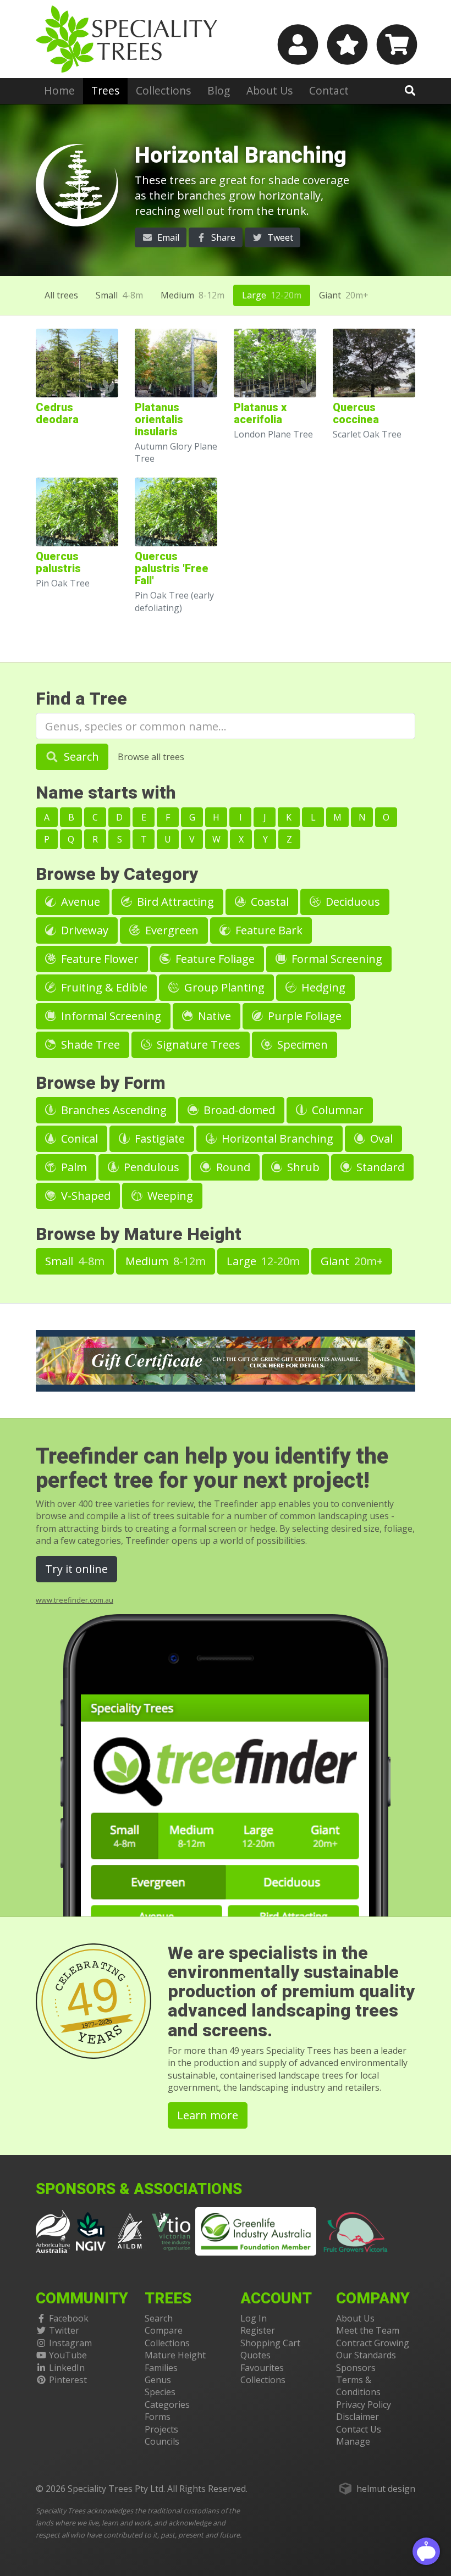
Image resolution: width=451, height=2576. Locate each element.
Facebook (69, 2318)
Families (161, 2368)
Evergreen (170, 930)
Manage (353, 2441)
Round (232, 1167)
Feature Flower (98, 959)
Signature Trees (197, 1045)
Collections (163, 90)
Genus (158, 2380)
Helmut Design (386, 2489)
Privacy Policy (364, 2405)
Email (167, 237)
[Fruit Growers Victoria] (356, 2230)
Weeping (169, 1196)
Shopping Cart (270, 2343)
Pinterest (68, 2380)
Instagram (70, 2343)
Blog (219, 90)
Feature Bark (268, 930)
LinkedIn (67, 2368)
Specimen (301, 1045)
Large (272, 295)
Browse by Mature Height (139, 1234)
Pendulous (150, 1167)
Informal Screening (110, 1016)
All (61, 295)
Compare (164, 2330)
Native (213, 1016)
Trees (105, 90)
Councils (162, 2441)
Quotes (255, 2355)
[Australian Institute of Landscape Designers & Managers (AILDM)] (130, 2230)
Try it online (76, 1569)
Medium (193, 295)
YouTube (68, 2355)
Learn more (208, 2115)
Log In (254, 2318)
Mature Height (175, 2355)
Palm (73, 1167)
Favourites (262, 2368)
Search (80, 757)
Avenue (79, 902)
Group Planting (223, 987)
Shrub (302, 1167)
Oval (380, 1139)
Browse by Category (117, 874)
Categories (167, 2405)
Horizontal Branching (276, 1139)
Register (258, 2330)
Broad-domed (238, 1110)
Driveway (83, 930)
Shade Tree (89, 1045)
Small (119, 295)
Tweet (279, 237)
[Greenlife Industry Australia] (256, 2231)
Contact (329, 90)
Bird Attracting (174, 902)
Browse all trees (151, 757)
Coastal (268, 902)
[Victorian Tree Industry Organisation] (171, 2230)
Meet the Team (368, 2330)
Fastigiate (158, 1139)
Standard (379, 1167)
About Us (269, 90)
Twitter (64, 2330)
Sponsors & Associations (139, 2189)
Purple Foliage (303, 1016)
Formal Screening (335, 959)
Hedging (322, 987)
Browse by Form (101, 1083)
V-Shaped (84, 1196)
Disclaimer (358, 2417)
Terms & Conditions (358, 2386)
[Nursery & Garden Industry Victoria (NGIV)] (91, 2230)
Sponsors (356, 2368)
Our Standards (366, 2355)
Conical (78, 1139)
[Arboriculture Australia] (53, 2230)
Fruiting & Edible (103, 987)
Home (59, 90)
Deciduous (351, 902)
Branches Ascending (112, 1110)
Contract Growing (373, 2343)
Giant (344, 295)
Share (222, 237)
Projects (161, 2429)
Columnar (336, 1110)
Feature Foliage (214, 959)
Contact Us (359, 2429)
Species (160, 2392)
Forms (158, 2417)
